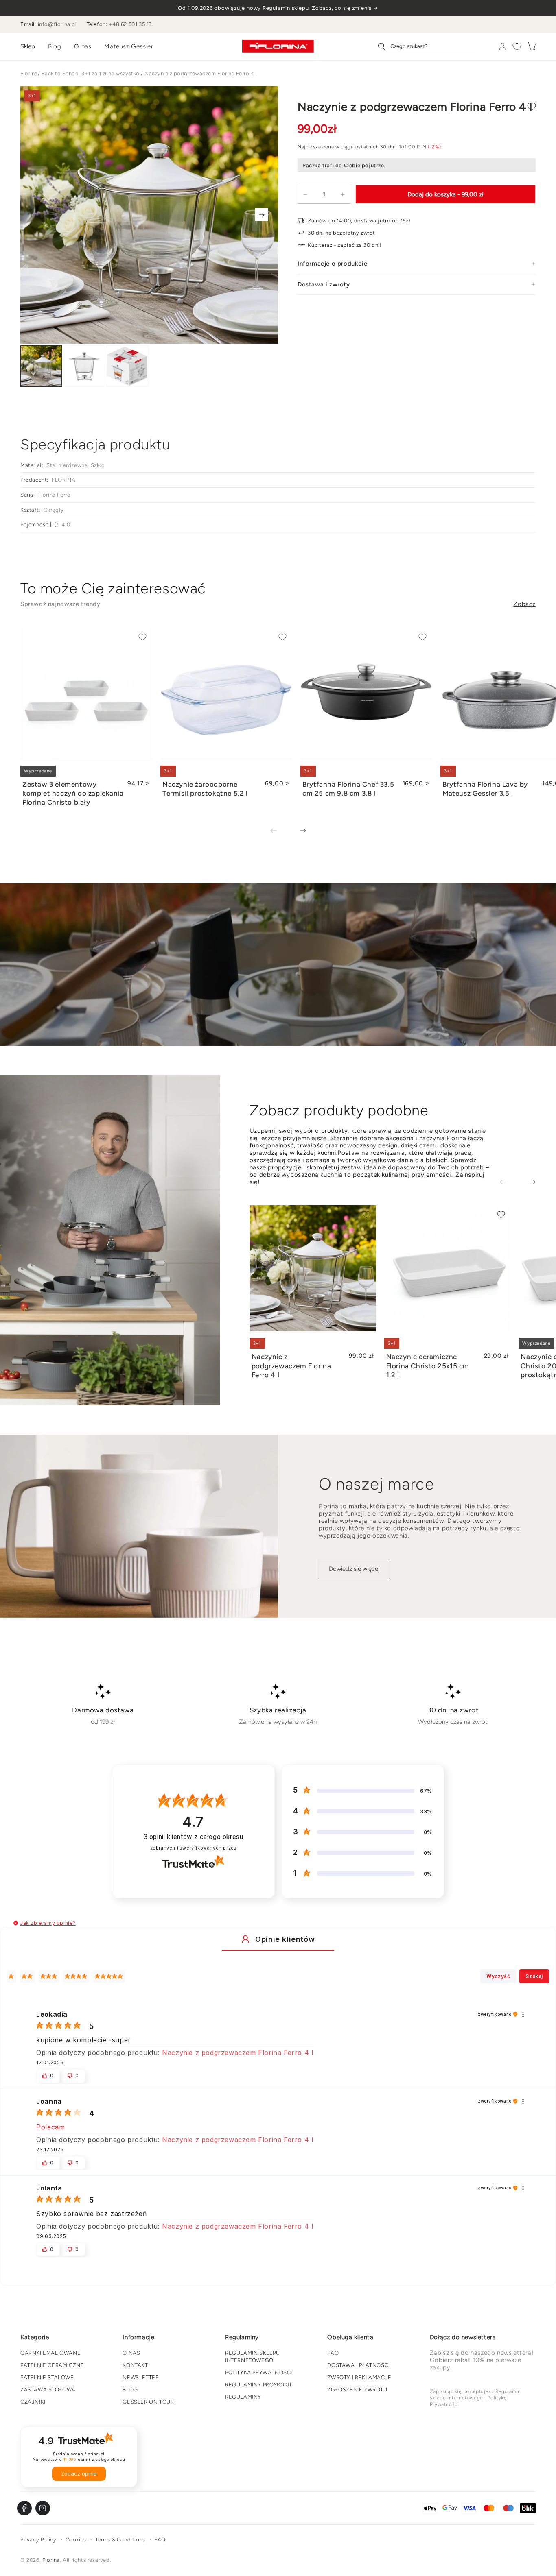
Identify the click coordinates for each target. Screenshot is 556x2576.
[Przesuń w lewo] (279, 831)
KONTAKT (135, 2365)
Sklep (28, 46)
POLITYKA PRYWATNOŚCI (259, 2372)
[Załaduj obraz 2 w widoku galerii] (84, 366)
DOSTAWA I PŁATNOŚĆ (358, 2365)
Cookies (76, 2540)
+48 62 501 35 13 (130, 24)
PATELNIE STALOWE (47, 2377)
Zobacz (524, 604)
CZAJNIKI (33, 2402)
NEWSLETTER (141, 2377)
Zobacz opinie (79, 2474)
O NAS (131, 2353)
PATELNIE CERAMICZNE (52, 2365)
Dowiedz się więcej (354, 1569)
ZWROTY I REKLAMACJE (359, 2377)
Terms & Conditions (120, 2540)
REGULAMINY (243, 2397)
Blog (55, 46)
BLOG (130, 2390)
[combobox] (427, 46)
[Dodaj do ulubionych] (532, 107)
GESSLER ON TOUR (148, 2402)
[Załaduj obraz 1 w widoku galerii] (41, 366)
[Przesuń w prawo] (262, 215)
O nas (83, 46)
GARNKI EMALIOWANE (50, 2353)
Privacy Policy (38, 2540)
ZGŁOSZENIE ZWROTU (357, 2390)
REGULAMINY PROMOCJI (258, 2385)
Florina (29, 73)
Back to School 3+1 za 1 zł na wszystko (91, 73)
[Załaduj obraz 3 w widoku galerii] (127, 366)
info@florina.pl (57, 24)
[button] (16, 1923)
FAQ (333, 2353)
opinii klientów (194, 1837)
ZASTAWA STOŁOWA (48, 2390)
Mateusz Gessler (129, 46)
